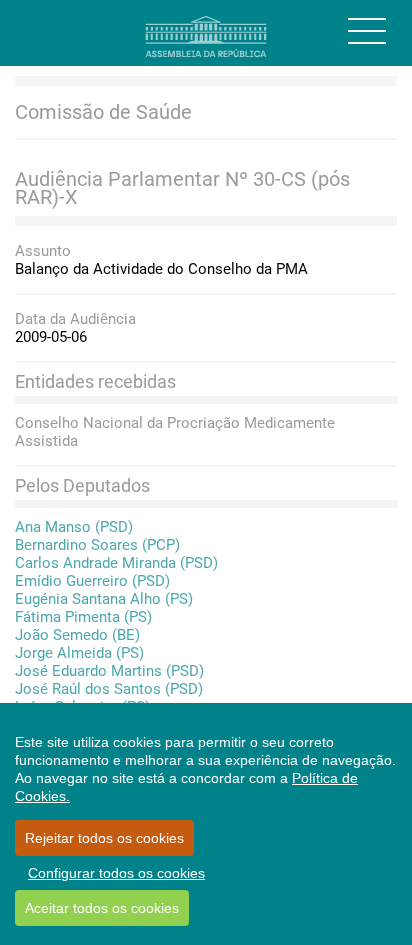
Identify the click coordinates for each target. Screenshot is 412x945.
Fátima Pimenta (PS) (83, 617)
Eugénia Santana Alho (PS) (104, 599)
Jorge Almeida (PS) (79, 653)
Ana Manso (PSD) (74, 527)
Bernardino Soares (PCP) (97, 545)
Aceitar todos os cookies (102, 908)
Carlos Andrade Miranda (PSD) (116, 563)
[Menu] (367, 31)
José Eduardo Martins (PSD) (109, 671)
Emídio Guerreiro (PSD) (92, 581)
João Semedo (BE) (77, 635)
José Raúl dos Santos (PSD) (109, 689)
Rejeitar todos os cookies (104, 838)
